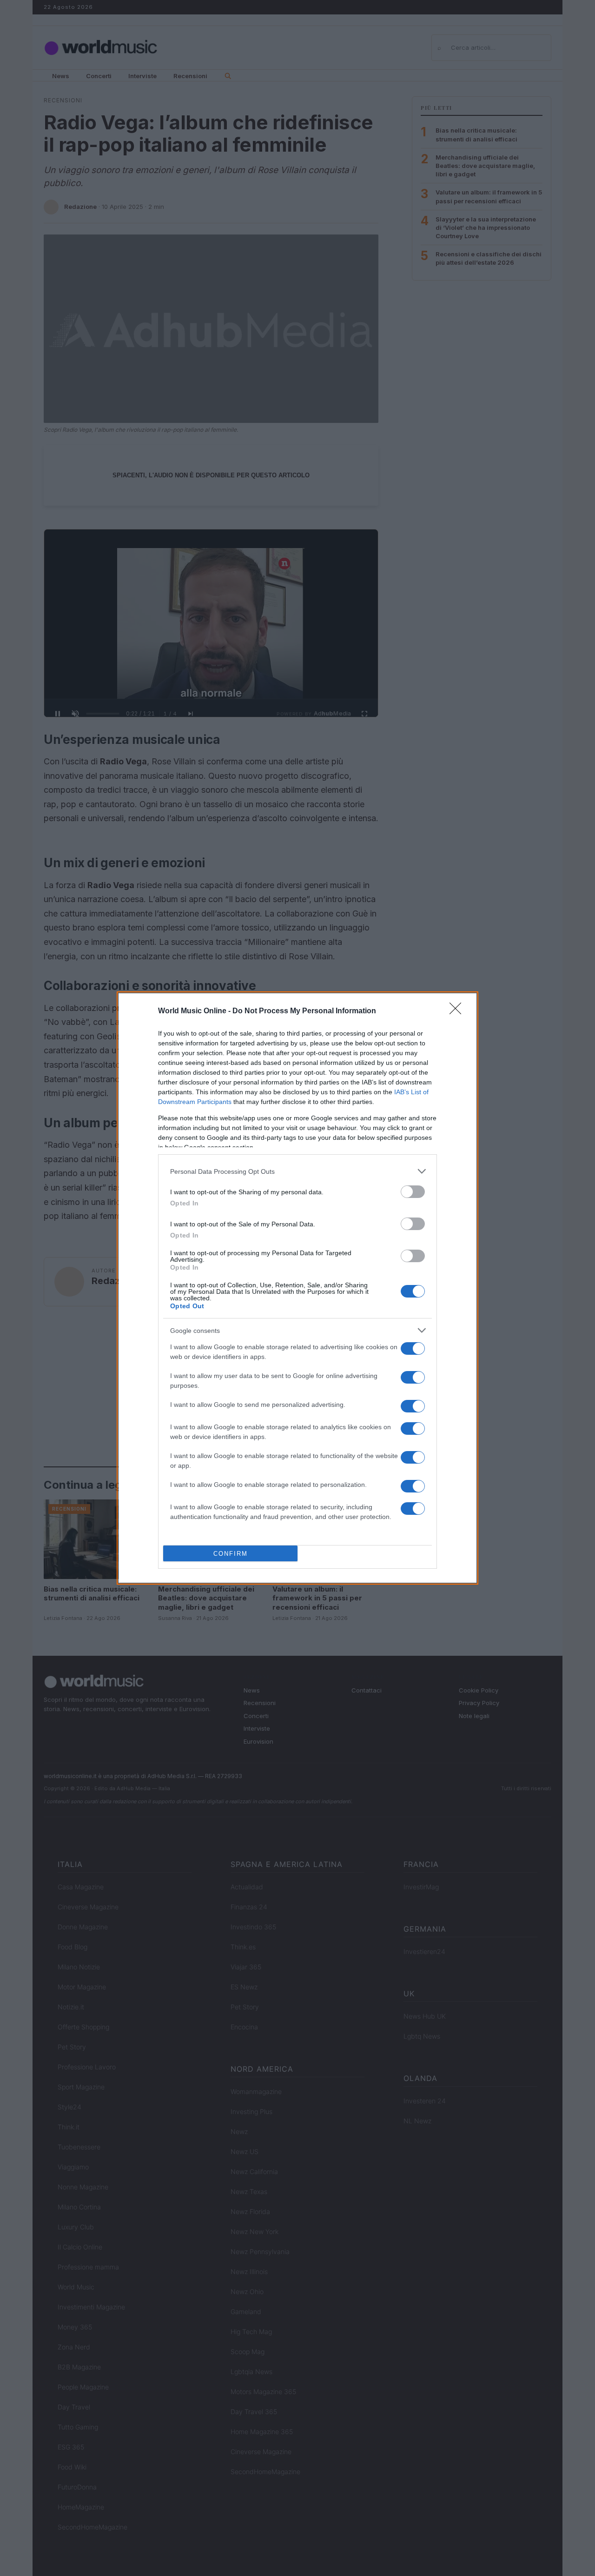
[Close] (458, 1011)
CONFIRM (231, 1554)
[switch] (413, 1192)
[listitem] (297, 1171)
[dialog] (297, 1288)
